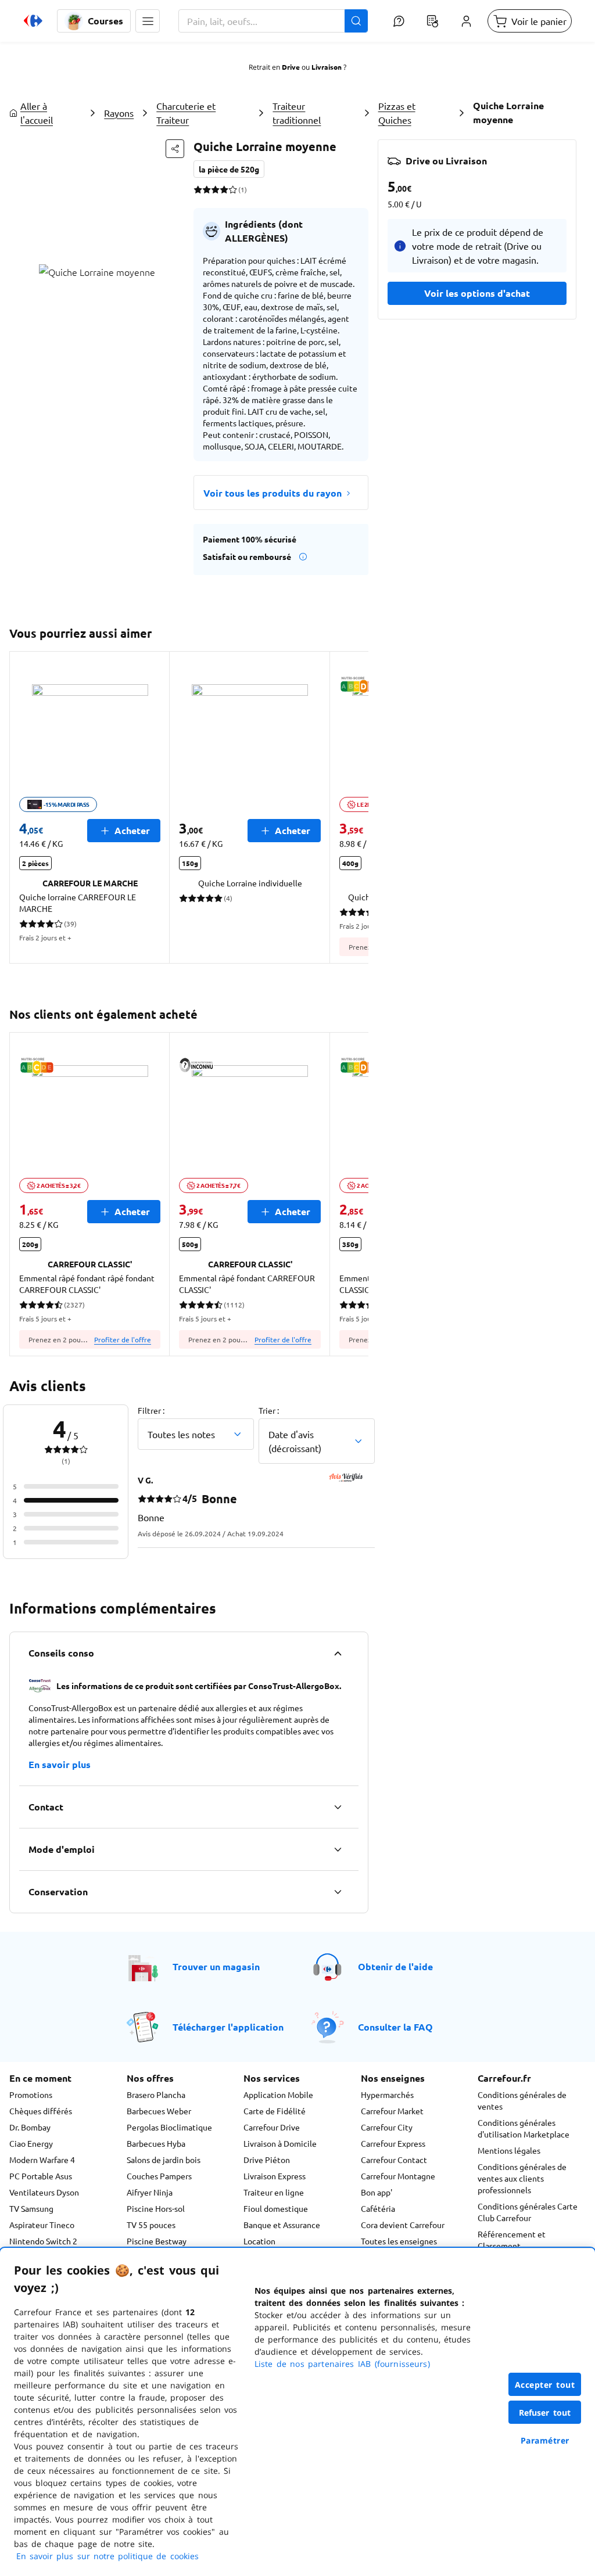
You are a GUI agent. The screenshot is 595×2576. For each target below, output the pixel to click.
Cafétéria (378, 2208)
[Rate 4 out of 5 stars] (224, 189)
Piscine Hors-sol (156, 2208)
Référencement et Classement (512, 2240)
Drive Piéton (267, 2160)
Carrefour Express (393, 2143)
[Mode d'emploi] (338, 1849)
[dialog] (297, 2412)
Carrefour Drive (272, 2127)
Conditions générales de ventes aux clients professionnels (522, 2178)
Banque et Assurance (282, 2225)
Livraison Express (275, 2176)
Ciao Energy (31, 2143)
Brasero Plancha (156, 2094)
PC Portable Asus (41, 2176)
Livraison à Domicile (280, 2143)
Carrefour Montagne (398, 2176)
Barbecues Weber (159, 2111)
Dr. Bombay (30, 2127)
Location (259, 2241)
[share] (175, 149)
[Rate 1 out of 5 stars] (198, 189)
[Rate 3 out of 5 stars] (215, 189)
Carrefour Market (392, 2111)
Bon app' (377, 2192)
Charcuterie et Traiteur (186, 113)
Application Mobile (278, 2094)
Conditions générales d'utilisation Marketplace (524, 2128)
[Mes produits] (432, 21)
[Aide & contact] (399, 21)
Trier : (269, 1410)
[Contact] (338, 1807)
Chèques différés (41, 2111)
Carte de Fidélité (275, 2111)
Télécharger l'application (228, 2027)
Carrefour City (387, 2127)
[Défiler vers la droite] (354, 807)
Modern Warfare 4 (42, 2160)
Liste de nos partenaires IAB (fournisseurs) (342, 2364)
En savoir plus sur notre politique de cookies (107, 2556)
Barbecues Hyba (156, 2143)
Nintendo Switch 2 (43, 2241)
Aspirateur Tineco (42, 2225)
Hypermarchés (387, 2094)
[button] (148, 21)
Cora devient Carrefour (403, 2225)
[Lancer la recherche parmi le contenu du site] (356, 21)
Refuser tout (545, 2412)
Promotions (31, 2094)
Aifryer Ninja (150, 2192)
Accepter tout (545, 2385)
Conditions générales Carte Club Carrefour (528, 2212)
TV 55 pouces (151, 2225)
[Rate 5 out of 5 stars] (233, 189)
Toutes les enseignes (399, 2241)
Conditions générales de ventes (522, 2100)
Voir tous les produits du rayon (273, 493)
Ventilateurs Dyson (44, 2192)
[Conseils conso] (338, 1653)
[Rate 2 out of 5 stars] (207, 189)
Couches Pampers (159, 2176)
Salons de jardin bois (164, 2160)
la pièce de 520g (229, 169)
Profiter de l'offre (123, 1339)
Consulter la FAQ (395, 2027)
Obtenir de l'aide (395, 1966)
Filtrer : (151, 1410)
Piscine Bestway (157, 2241)
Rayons (119, 113)
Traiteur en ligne (274, 2192)
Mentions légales (509, 2150)
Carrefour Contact (394, 2160)
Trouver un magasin (216, 1966)
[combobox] (273, 21)
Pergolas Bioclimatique (169, 2127)
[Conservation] (338, 1892)
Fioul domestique (276, 2208)
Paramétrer (545, 2440)
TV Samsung (31, 2208)
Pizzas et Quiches (397, 113)
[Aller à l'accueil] (33, 21)
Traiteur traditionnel (297, 113)
